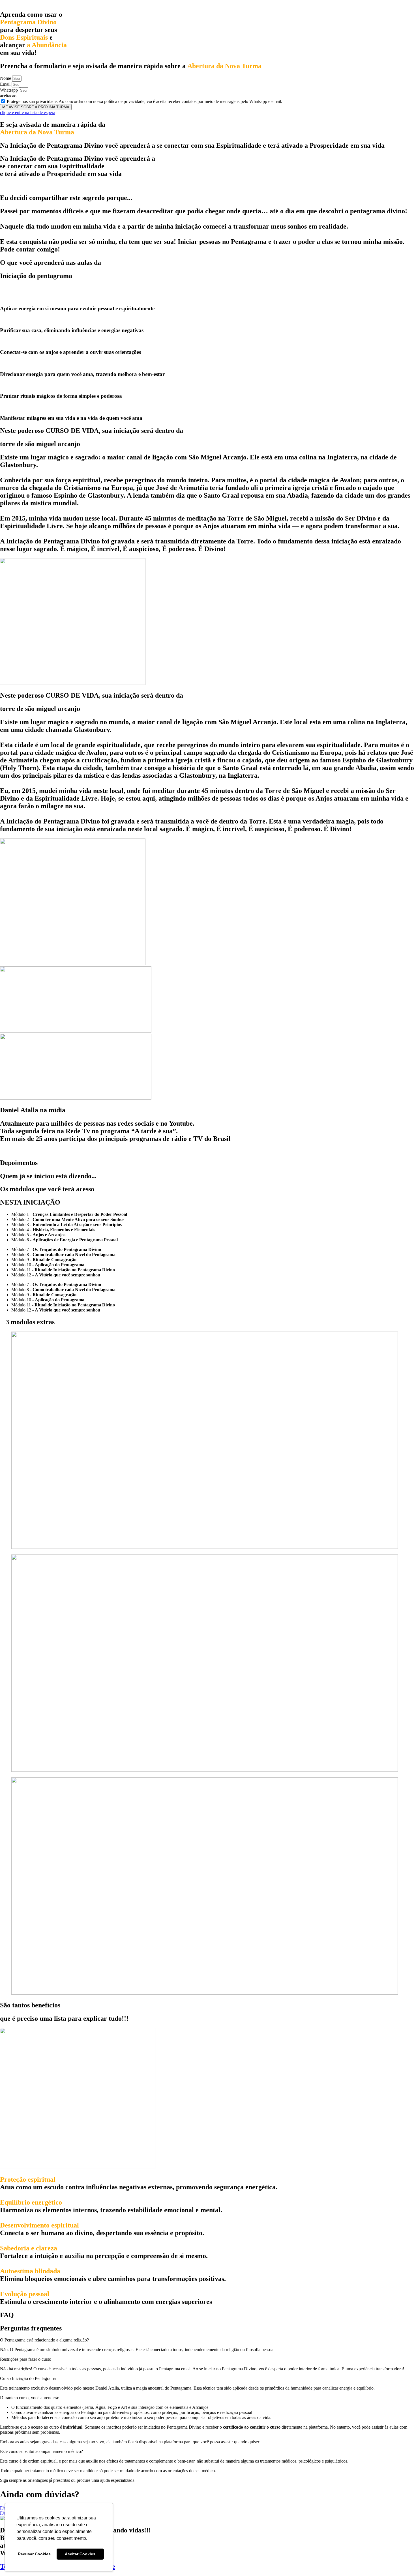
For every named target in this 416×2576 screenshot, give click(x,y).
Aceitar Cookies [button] (80, 2554)
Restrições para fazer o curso (26, 2359)
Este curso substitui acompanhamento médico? (41, 2451)
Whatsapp (9, 90)
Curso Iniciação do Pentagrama (28, 2378)
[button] (208, 2340)
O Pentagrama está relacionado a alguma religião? (44, 2340)
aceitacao (8, 96)
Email (6, 84)
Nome (6, 78)
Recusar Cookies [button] (34, 2554)
